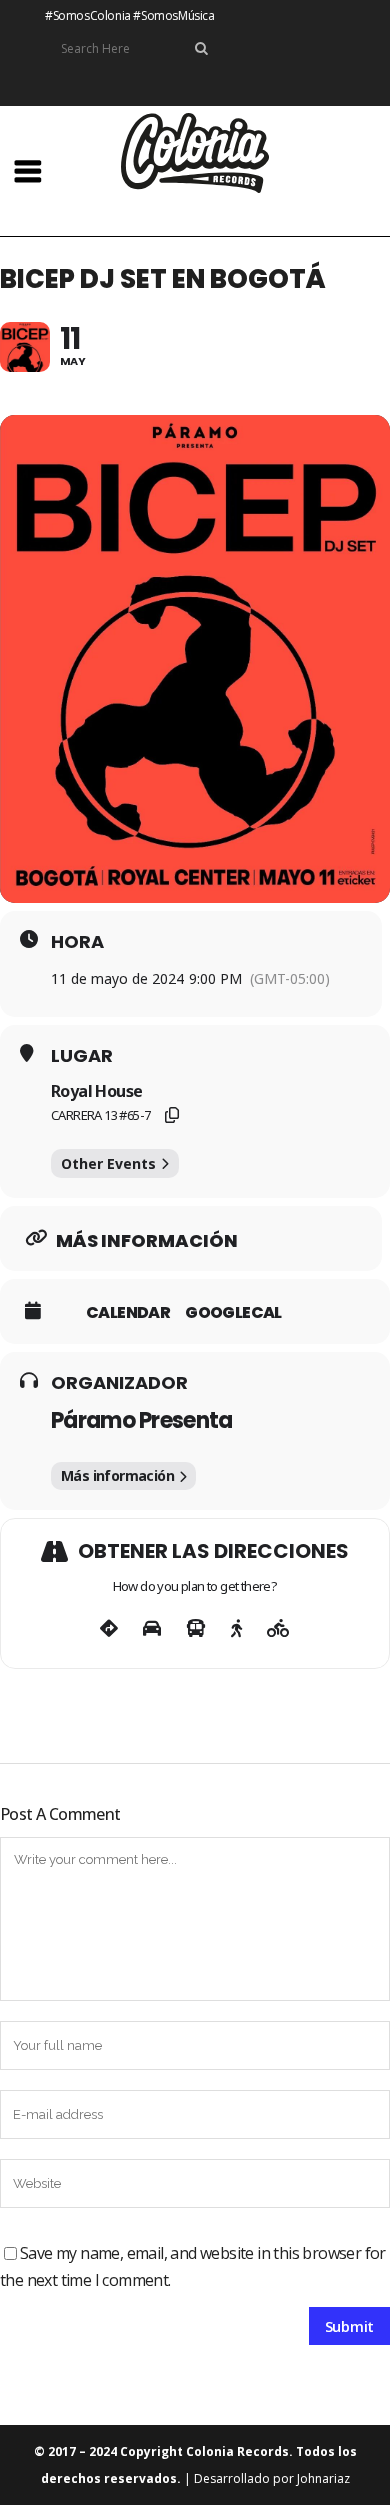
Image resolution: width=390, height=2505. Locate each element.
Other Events (108, 1163)
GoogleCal (233, 1313)
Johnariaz (323, 2478)
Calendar (128, 1313)
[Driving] (152, 1629)
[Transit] (196, 1629)
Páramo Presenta (142, 1420)
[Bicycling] (278, 1629)
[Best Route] (109, 1629)
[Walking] (236, 1629)
